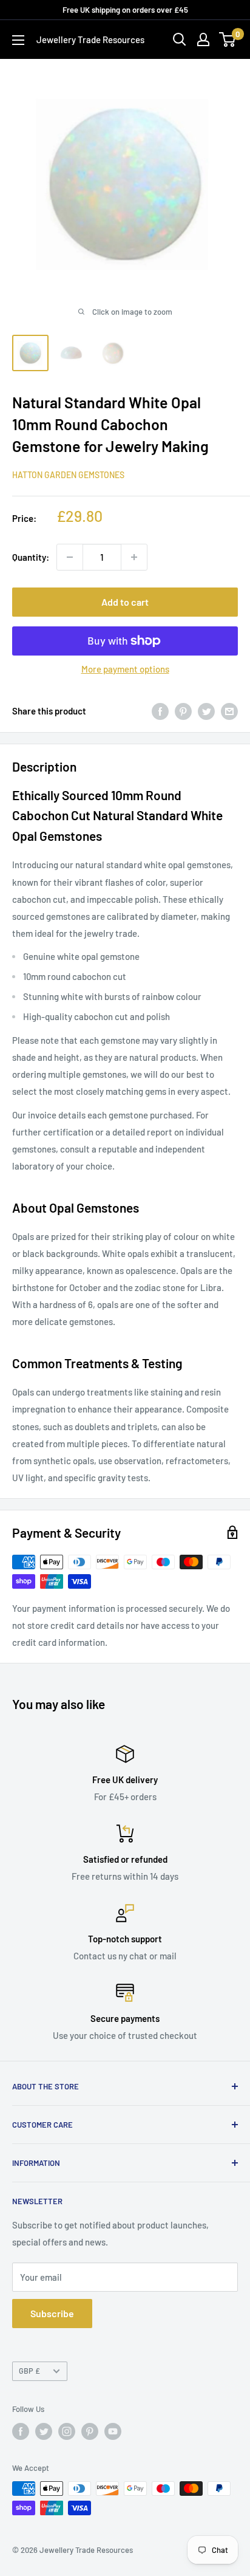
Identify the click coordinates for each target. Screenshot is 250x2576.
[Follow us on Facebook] (21, 2431)
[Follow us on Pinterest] (90, 2431)
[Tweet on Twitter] (206, 711)
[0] (228, 39)
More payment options (125, 669)
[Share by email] (229, 711)
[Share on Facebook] (160, 711)
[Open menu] (18, 40)
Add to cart (125, 602)
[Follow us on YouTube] (113, 2431)
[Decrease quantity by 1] (70, 557)
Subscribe (52, 2313)
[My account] (203, 39)
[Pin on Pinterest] (183, 711)
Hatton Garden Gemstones (68, 475)
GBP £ (29, 2371)
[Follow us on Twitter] (44, 2431)
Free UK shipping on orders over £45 (125, 10)
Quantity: (31, 557)
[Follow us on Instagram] (67, 2431)
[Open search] (180, 39)
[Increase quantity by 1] (134, 557)
